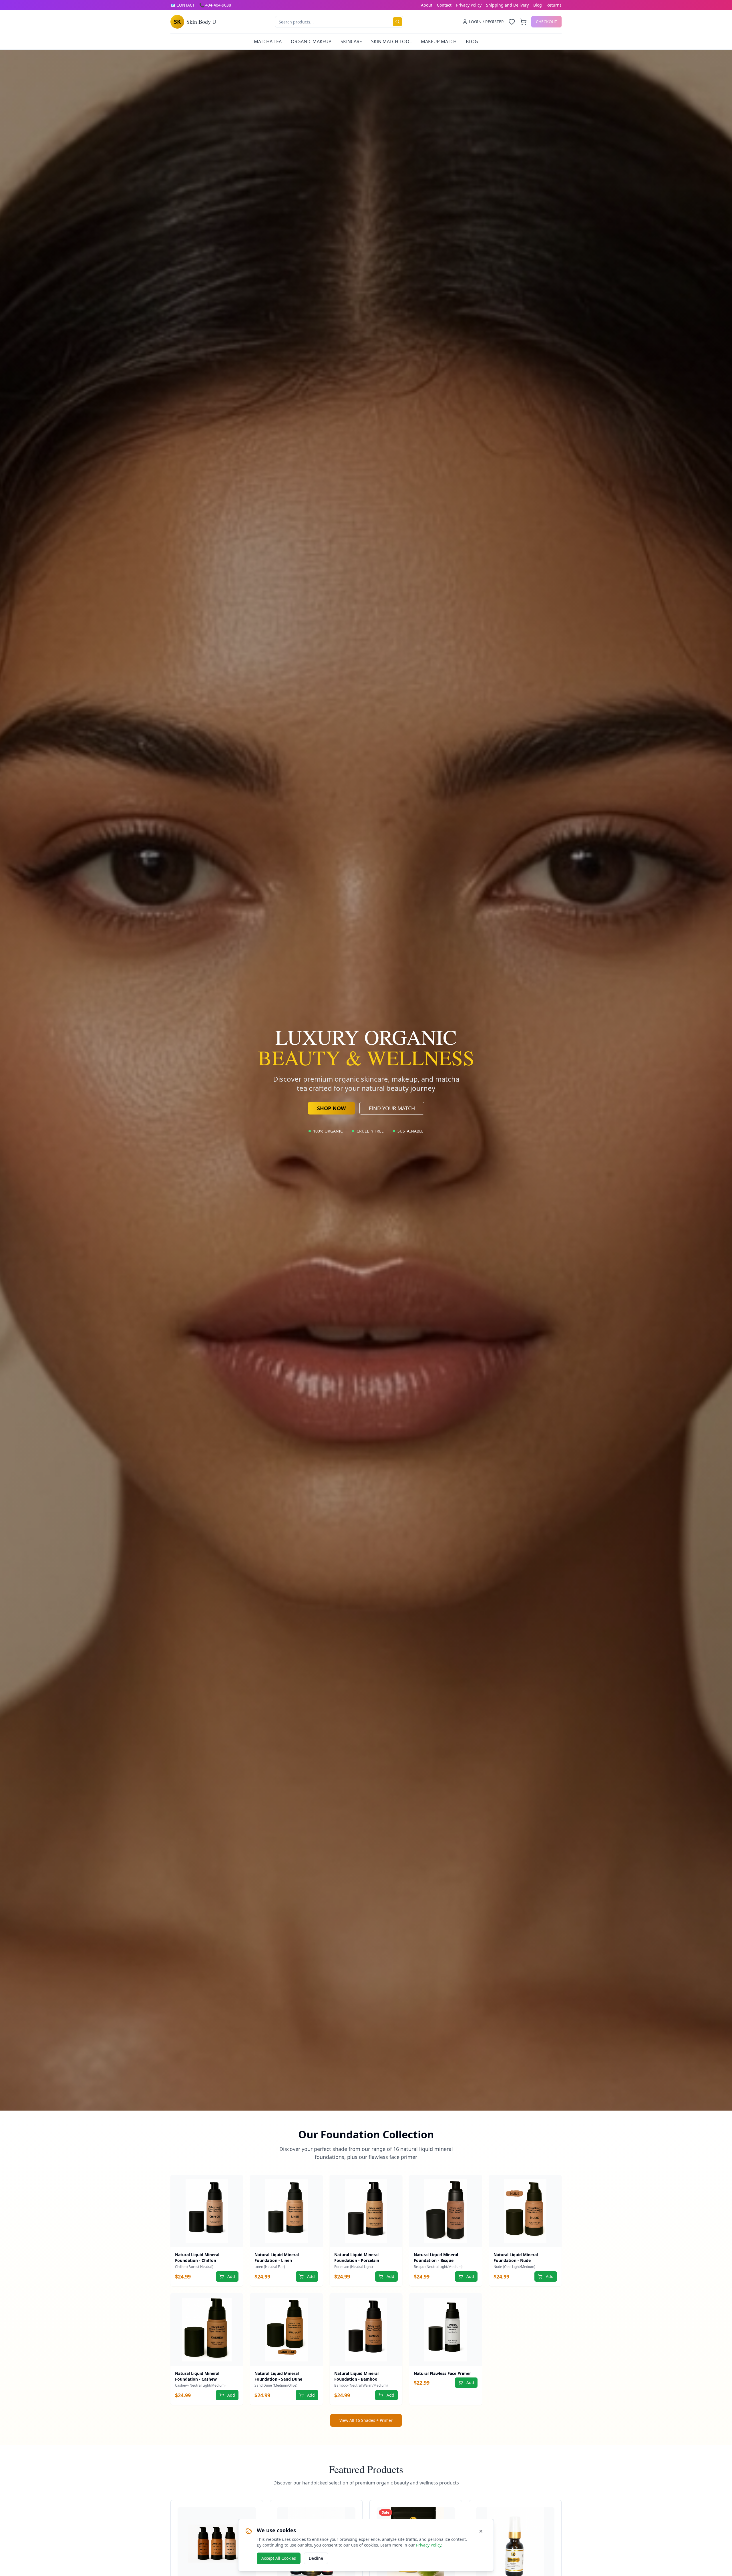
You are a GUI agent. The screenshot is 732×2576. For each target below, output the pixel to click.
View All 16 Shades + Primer (366, 2420)
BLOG (472, 41)
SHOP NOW (331, 1108)
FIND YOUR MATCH (392, 1108)
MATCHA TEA (268, 41)
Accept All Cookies (279, 2558)
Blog (538, 5)
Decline (316, 2558)
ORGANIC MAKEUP (311, 41)
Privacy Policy (469, 5)
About (427, 5)
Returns (554, 5)
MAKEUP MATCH (439, 41)
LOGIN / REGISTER (486, 22)
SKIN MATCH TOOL (391, 41)
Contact (444, 5)
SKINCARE (351, 41)
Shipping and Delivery (507, 5)
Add (231, 2276)
